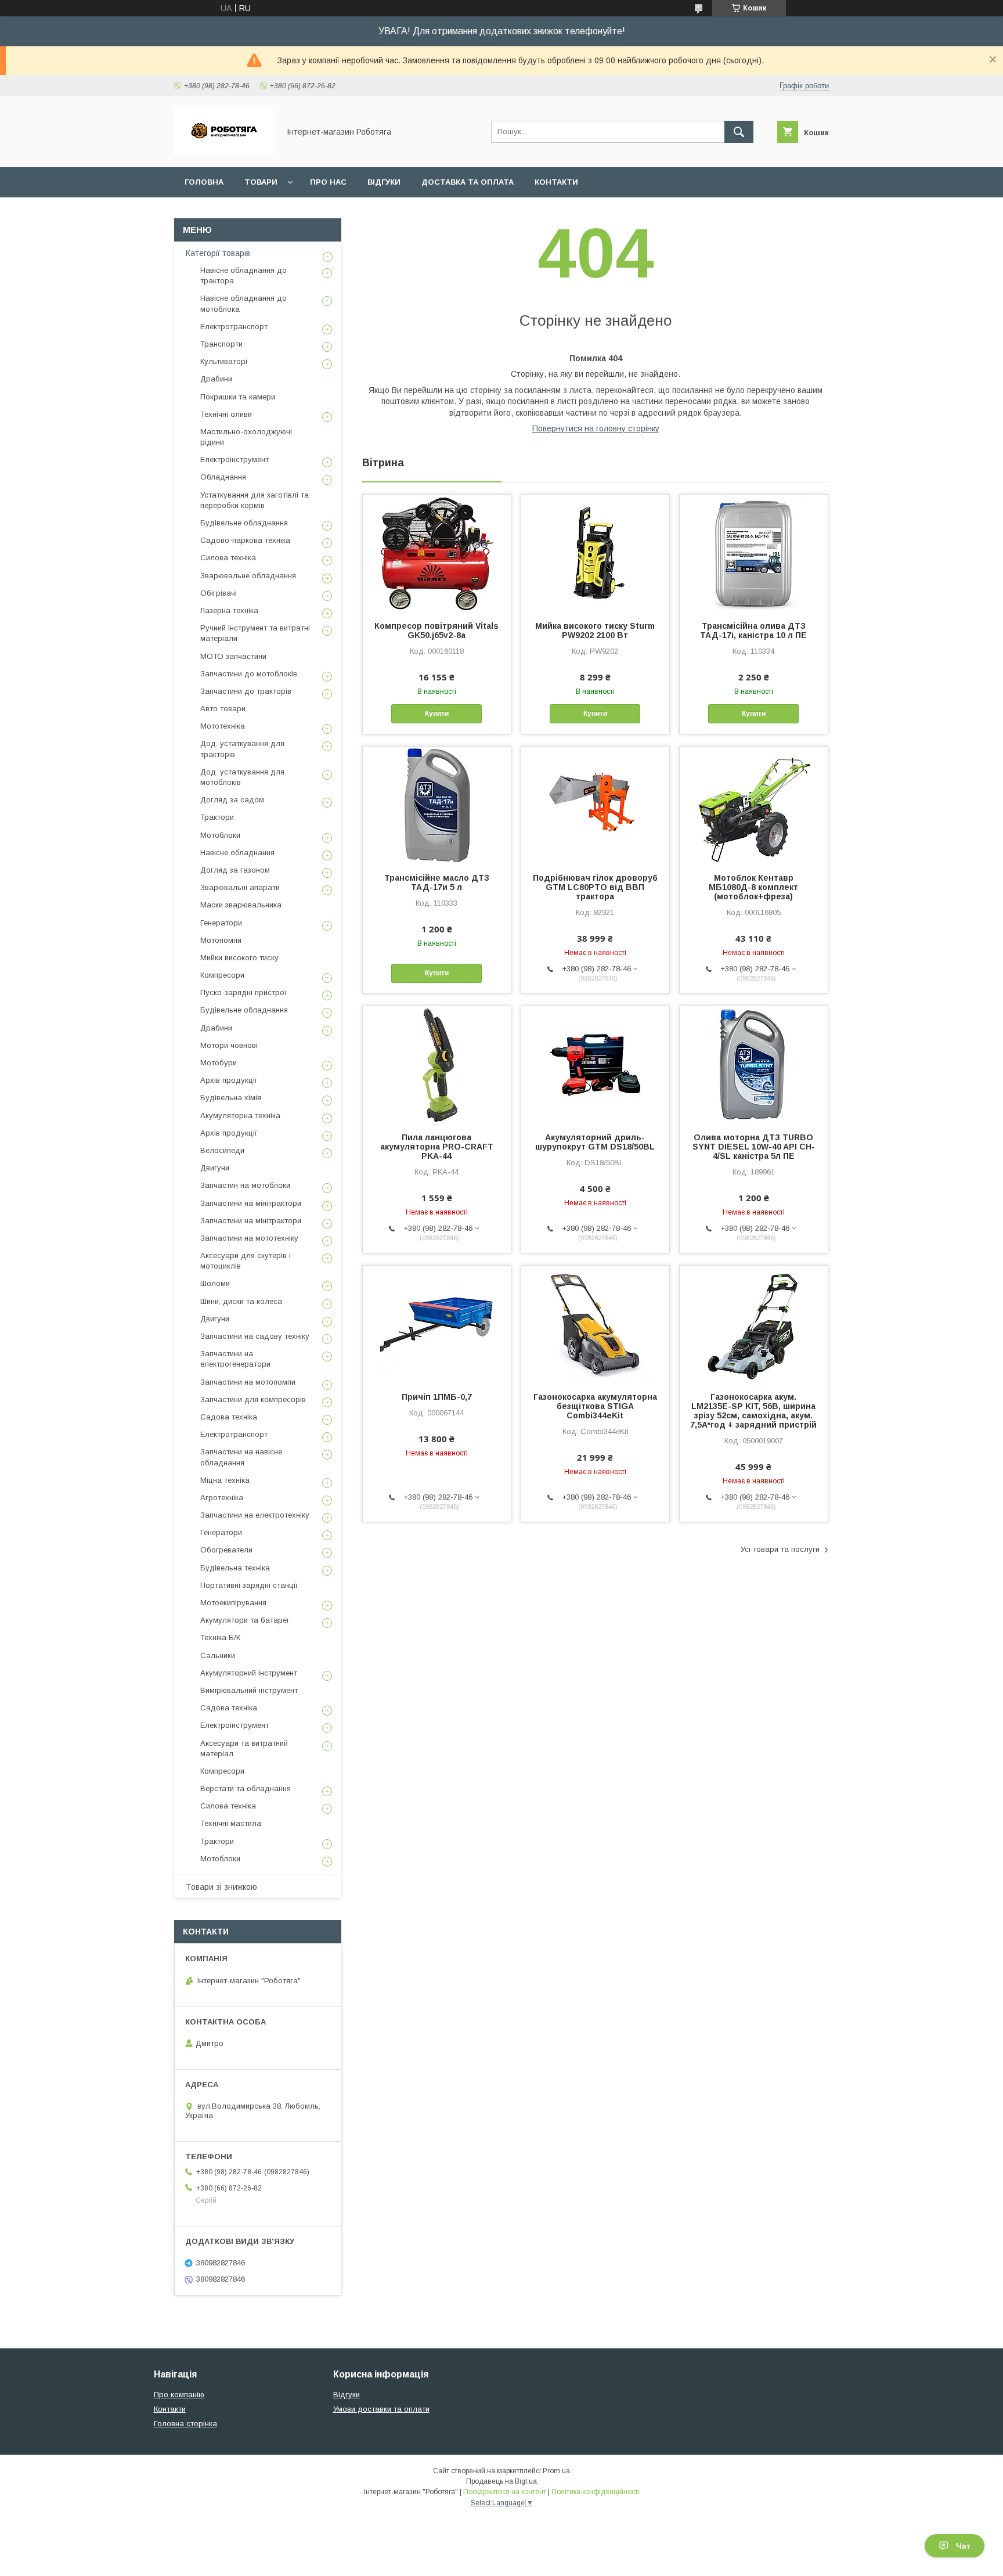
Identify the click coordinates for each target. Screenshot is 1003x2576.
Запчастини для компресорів (253, 1399)
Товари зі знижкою (221, 1887)
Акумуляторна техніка (240, 1116)
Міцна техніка (225, 1480)
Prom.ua (556, 2471)
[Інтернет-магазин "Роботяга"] (223, 152)
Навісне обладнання (237, 853)
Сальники (218, 1656)
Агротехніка (222, 1498)
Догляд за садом (232, 800)
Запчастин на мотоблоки (245, 1185)
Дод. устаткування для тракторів (242, 749)
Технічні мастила (231, 1823)
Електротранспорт (234, 327)
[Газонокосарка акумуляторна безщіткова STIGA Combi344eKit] (595, 1324)
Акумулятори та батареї (245, 1620)
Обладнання (223, 477)
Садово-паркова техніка (245, 540)
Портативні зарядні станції (249, 1585)
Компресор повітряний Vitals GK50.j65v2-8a (436, 631)
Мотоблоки (220, 835)
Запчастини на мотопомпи (248, 1382)
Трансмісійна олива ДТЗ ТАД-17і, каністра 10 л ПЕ (753, 631)
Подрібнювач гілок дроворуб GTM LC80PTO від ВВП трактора (595, 887)
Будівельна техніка (235, 1568)
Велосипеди (222, 1150)
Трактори (217, 817)
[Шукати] (739, 132)
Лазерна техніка (229, 610)
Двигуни (215, 1168)
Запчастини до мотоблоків (249, 674)
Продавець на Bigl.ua (501, 2481)
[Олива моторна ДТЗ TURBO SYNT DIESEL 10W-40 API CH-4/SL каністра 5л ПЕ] (754, 1064)
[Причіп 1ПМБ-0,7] (437, 1324)
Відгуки (384, 182)
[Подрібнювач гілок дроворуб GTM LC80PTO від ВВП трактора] (595, 805)
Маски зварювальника (241, 905)
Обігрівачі (219, 593)
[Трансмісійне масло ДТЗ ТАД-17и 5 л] (437, 805)
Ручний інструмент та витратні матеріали (255, 633)
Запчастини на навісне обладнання (241, 1457)
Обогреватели (226, 1550)
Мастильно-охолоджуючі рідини (246, 437)
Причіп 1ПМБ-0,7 (437, 1397)
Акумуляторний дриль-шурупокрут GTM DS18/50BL (595, 1142)
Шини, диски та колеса (241, 1301)
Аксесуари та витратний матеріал (244, 1748)
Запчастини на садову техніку (255, 1336)
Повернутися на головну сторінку (596, 428)
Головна (204, 182)
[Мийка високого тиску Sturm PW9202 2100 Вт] (595, 553)
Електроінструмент (234, 460)
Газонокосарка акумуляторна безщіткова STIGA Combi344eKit (595, 1406)
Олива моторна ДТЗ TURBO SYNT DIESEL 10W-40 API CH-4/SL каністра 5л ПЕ (754, 1147)
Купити (437, 714)
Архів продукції (229, 1080)
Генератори (221, 923)
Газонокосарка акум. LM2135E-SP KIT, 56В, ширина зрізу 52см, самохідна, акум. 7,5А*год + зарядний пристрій (753, 1411)
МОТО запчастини (233, 656)
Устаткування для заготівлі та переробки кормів (255, 500)
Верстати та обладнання (246, 1788)
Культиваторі (224, 361)
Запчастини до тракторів (246, 691)
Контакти (556, 182)
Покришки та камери (238, 397)
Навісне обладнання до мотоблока (243, 303)
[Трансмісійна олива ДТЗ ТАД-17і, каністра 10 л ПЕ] (754, 553)
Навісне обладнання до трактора (243, 275)
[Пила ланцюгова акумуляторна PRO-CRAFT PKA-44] (437, 1064)
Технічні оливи (226, 414)
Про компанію (179, 2395)
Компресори (222, 975)
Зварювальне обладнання (248, 576)
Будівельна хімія (231, 1098)
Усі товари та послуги (780, 1549)
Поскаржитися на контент (505, 2492)
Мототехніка (223, 726)
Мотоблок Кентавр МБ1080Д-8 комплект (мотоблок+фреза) (753, 887)
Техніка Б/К (220, 1638)
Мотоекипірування (233, 1603)
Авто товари (223, 709)
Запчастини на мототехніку (249, 1238)
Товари (261, 182)
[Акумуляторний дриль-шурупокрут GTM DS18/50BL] (595, 1064)
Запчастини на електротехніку (255, 1515)
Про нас (328, 182)
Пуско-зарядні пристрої (243, 992)
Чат (963, 2546)
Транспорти (221, 344)
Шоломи (215, 1283)
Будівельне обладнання (244, 523)
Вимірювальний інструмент (249, 1690)
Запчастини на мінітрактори (251, 1203)
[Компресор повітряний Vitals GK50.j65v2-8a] (437, 553)
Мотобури (219, 1063)
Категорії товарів (218, 253)
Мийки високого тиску (239, 958)
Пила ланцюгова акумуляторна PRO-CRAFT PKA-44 (437, 1147)
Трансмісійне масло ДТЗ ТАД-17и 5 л (437, 882)
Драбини (216, 379)
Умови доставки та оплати (381, 2409)
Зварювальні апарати (240, 887)
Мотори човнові (229, 1045)
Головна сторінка (185, 2424)
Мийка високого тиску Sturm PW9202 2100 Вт (595, 631)
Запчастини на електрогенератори (235, 1359)
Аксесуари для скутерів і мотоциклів (246, 1261)
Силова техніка (228, 558)
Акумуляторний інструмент (249, 1673)
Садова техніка (229, 1417)
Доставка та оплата (468, 182)
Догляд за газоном (235, 870)
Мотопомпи (221, 940)
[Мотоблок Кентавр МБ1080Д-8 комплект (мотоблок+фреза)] (754, 805)
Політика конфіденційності (596, 2492)
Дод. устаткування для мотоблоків (242, 777)
